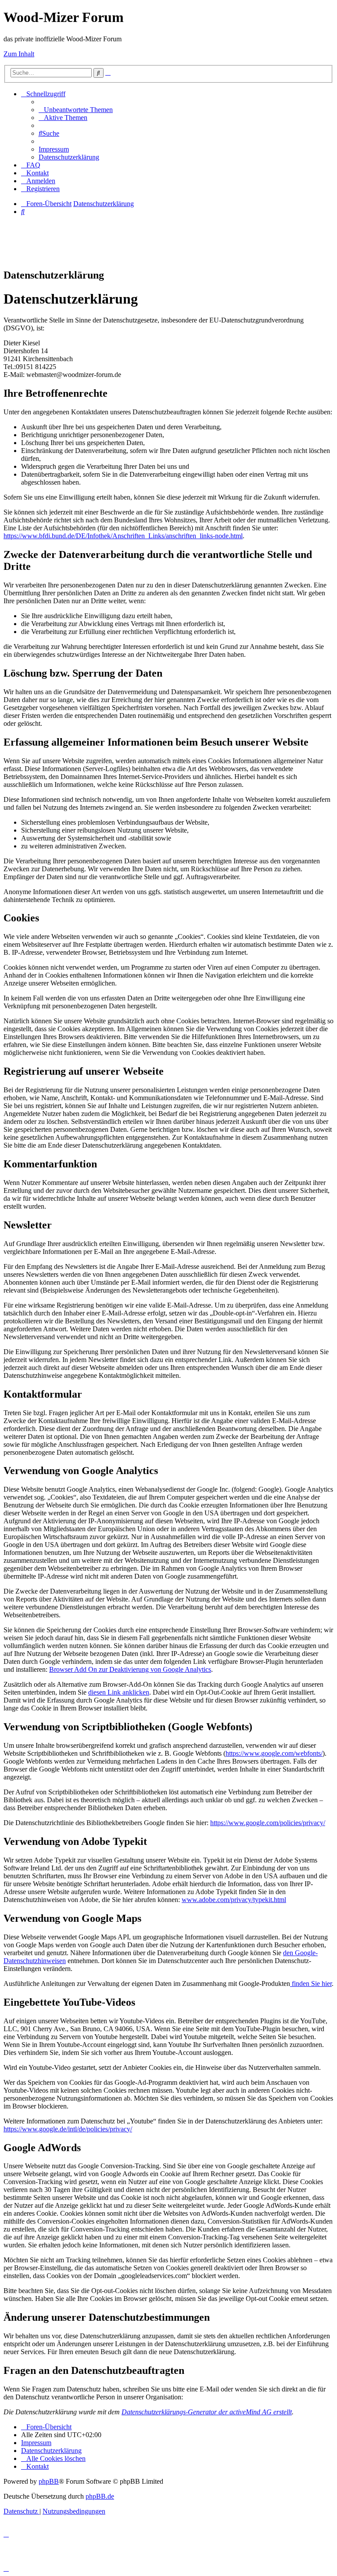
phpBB (49, 2481)
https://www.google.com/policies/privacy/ (268, 1823)
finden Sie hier (311, 1984)
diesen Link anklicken (119, 1692)
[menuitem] (76, 110)
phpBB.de (100, 2496)
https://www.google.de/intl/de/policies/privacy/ (68, 2129)
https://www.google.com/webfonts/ (274, 1753)
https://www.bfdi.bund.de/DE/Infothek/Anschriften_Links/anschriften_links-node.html (123, 536)
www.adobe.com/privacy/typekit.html (234, 1900)
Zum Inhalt (19, 54)
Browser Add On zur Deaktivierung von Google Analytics (130, 1669)
